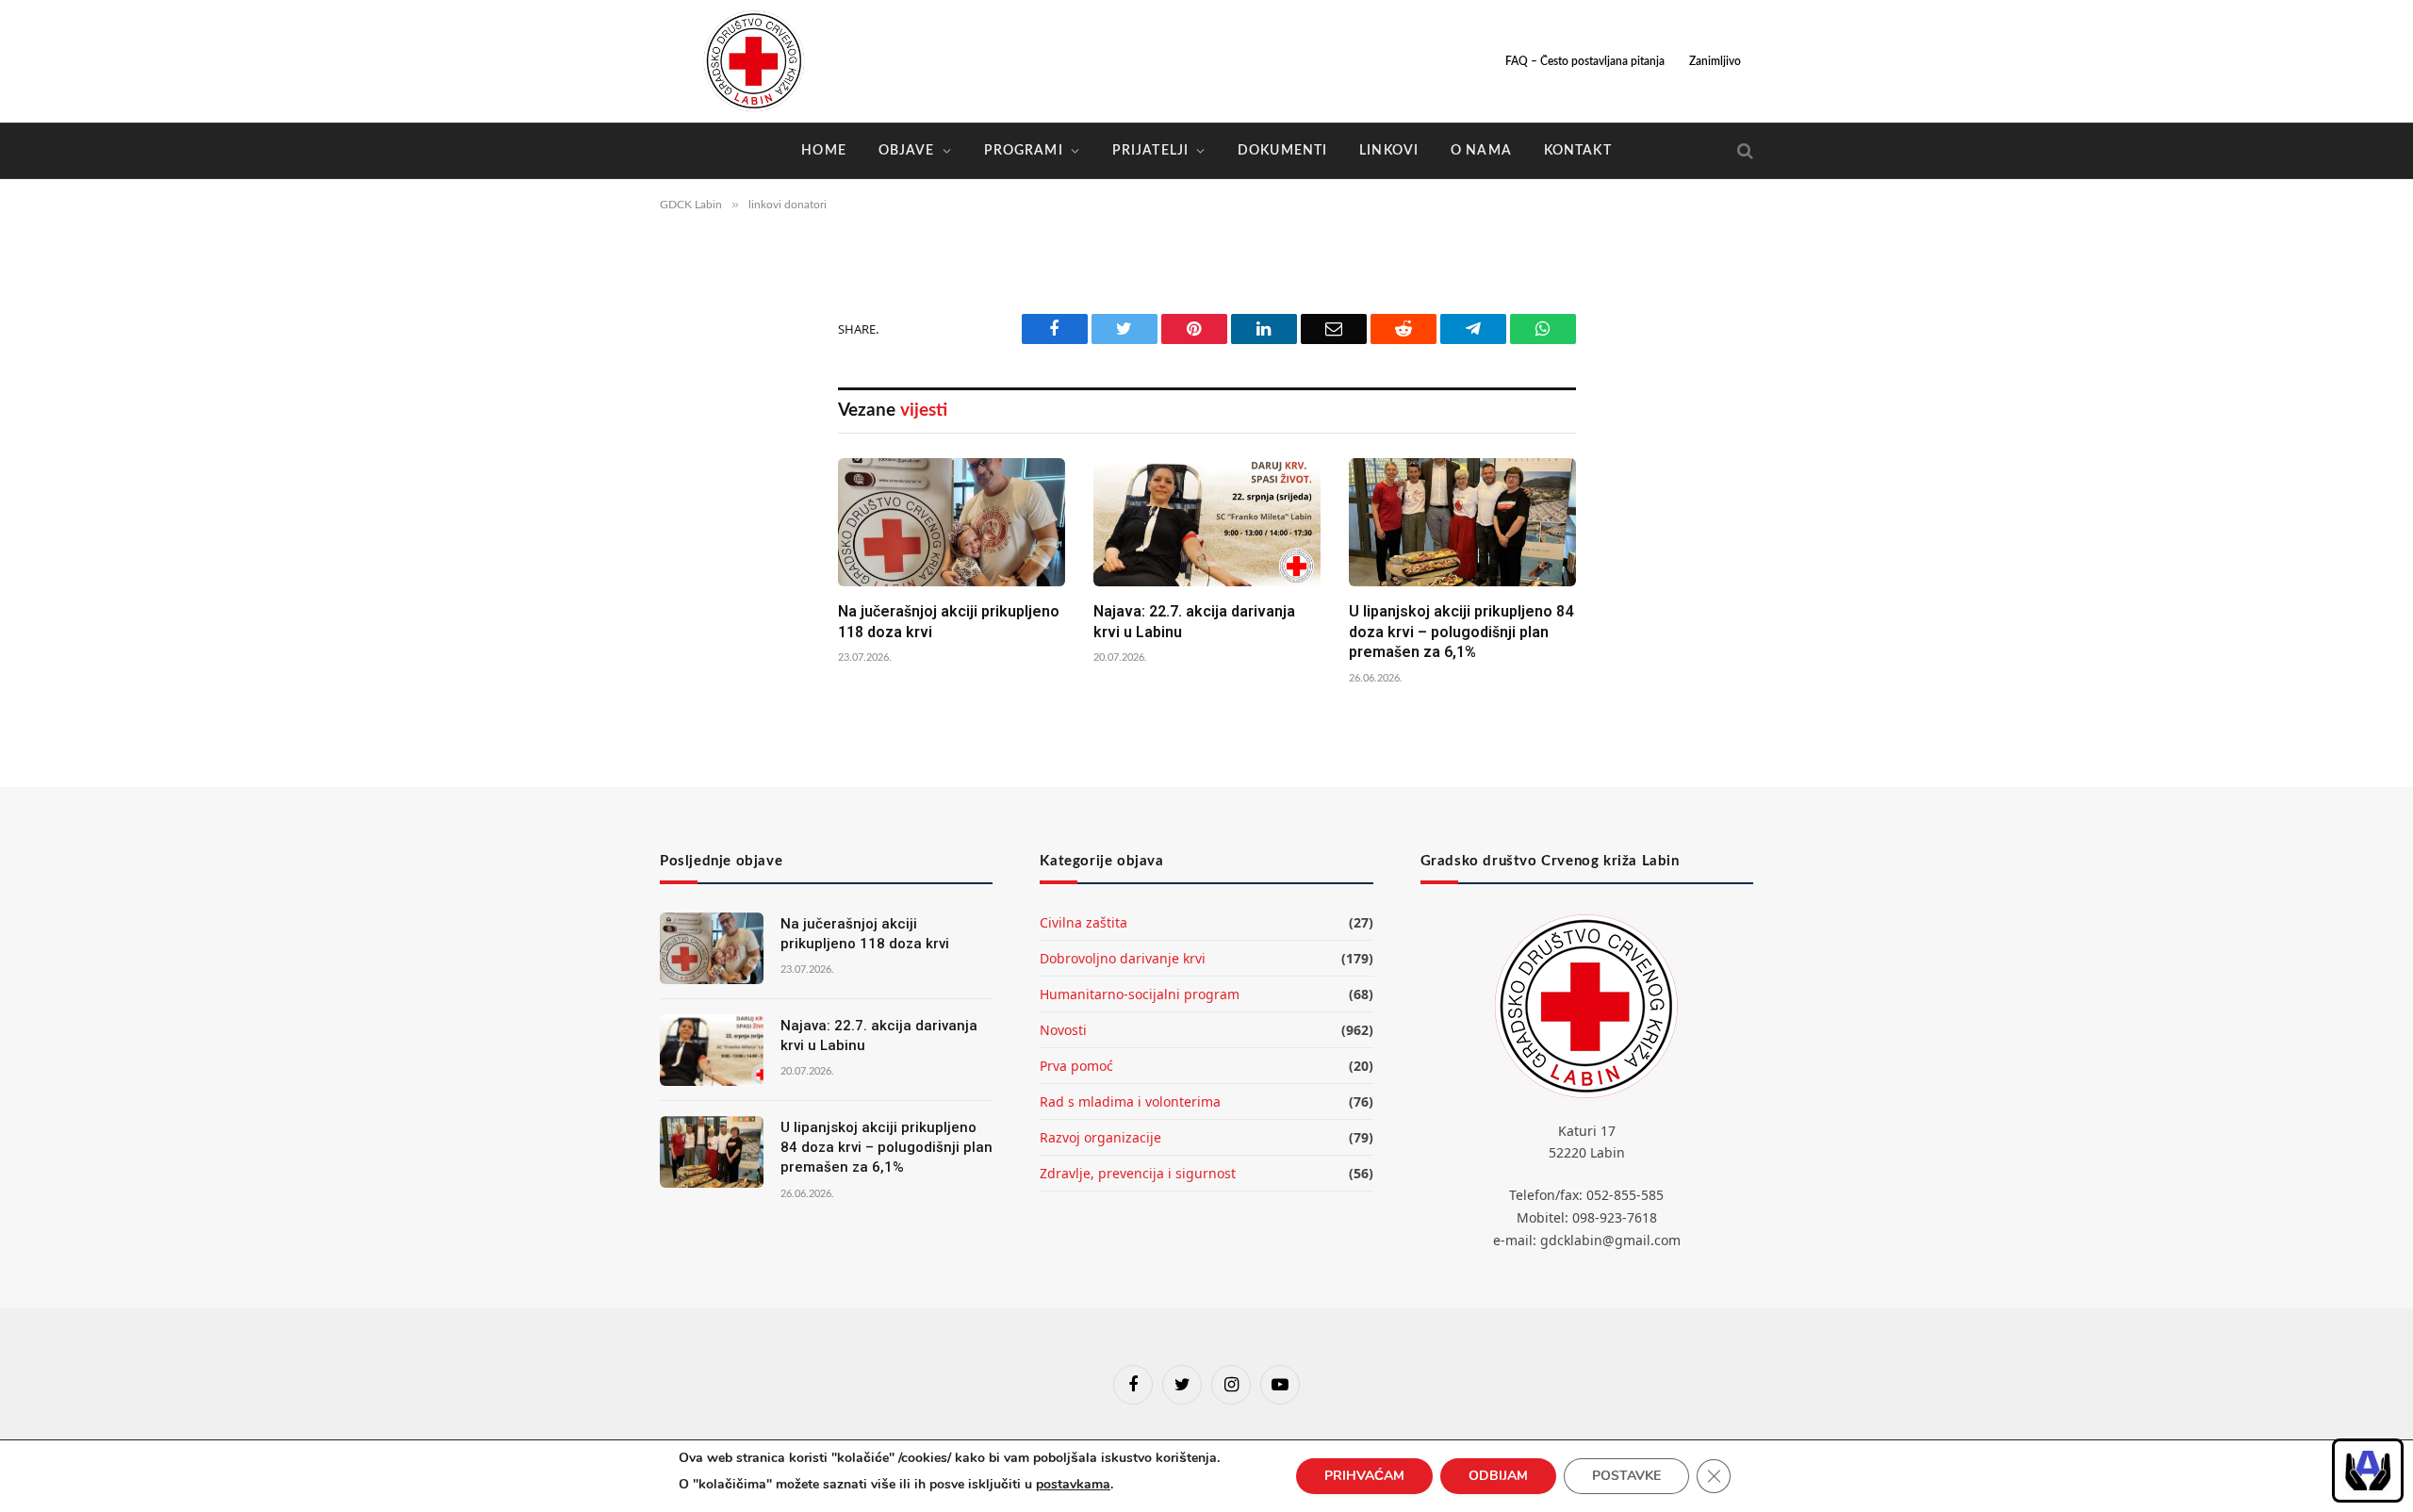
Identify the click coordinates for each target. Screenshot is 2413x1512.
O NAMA (1481, 151)
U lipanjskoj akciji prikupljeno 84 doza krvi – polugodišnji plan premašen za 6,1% (1461, 632)
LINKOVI (1389, 151)
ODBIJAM (1498, 1476)
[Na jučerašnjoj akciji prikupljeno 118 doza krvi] (952, 522)
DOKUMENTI (1282, 151)
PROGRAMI (1024, 151)
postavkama (1073, 1484)
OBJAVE (907, 151)
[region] (2368, 1471)
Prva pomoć (1076, 1066)
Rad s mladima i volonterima (1130, 1101)
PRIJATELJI (1150, 151)
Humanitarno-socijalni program (1140, 994)
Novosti (1063, 1030)
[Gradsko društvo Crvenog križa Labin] (754, 61)
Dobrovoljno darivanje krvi (1123, 958)
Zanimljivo (1715, 61)
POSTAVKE (1626, 1476)
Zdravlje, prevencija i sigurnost (1138, 1173)
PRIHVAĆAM (1364, 1476)
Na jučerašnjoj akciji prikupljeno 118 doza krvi (949, 622)
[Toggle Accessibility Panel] (2368, 1471)
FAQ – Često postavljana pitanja (1585, 61)
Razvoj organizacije (1100, 1137)
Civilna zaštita (1083, 922)
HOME (823, 151)
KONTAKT (1578, 151)
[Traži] (1743, 151)
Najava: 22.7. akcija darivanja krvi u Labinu (1194, 622)
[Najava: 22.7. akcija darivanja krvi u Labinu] (1207, 522)
